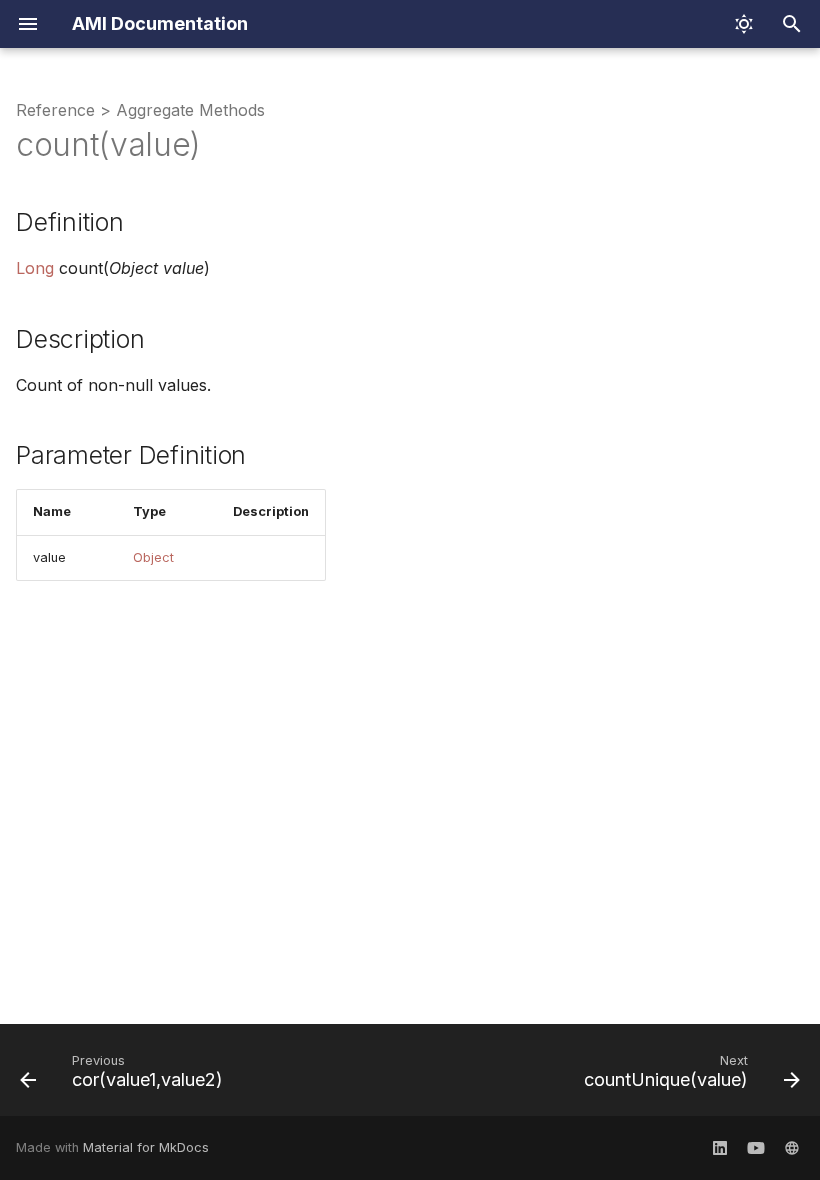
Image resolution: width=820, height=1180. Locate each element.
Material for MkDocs (146, 1147)
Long (35, 268)
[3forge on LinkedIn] (720, 1148)
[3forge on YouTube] (756, 1148)
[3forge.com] (792, 1148)
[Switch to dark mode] (744, 24)
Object (153, 557)
